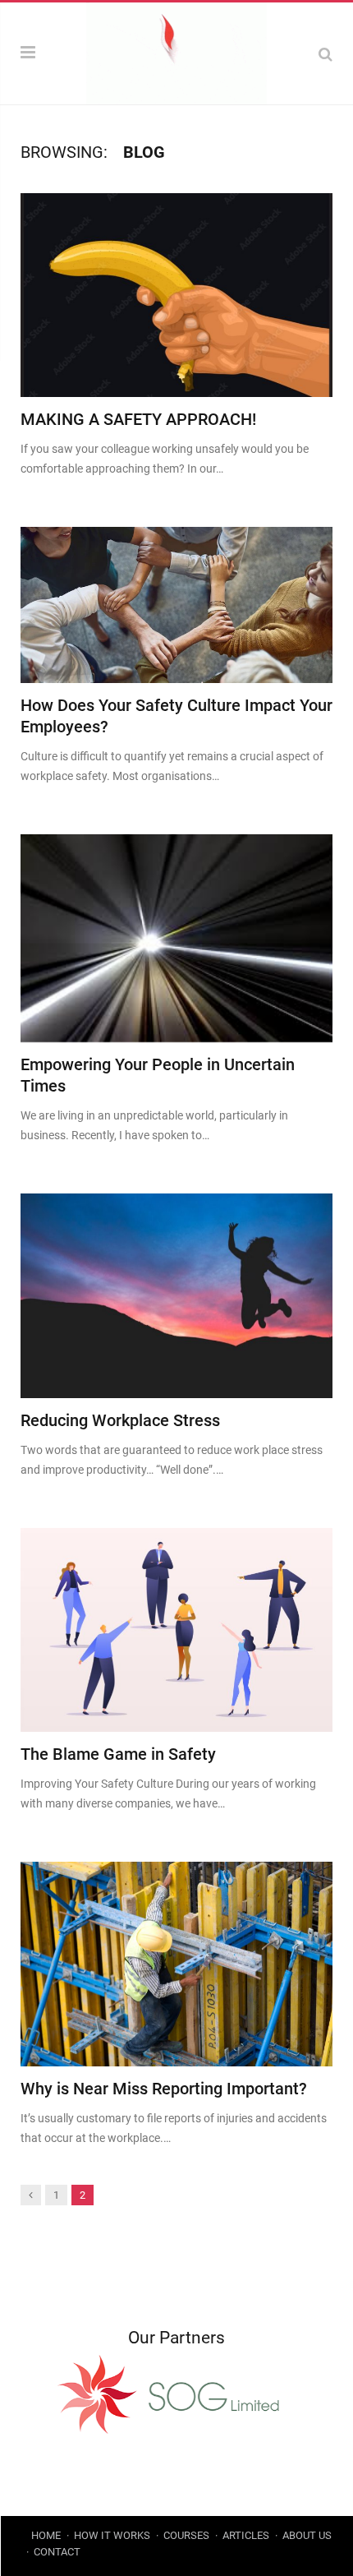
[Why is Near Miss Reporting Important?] (176, 1964)
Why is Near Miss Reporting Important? (164, 2089)
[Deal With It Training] (176, 52)
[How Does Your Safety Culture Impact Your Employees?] (176, 605)
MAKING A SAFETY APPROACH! (138, 419)
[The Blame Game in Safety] (176, 1630)
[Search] (325, 54)
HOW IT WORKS (112, 2535)
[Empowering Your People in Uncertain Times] (176, 938)
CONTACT (57, 2552)
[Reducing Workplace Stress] (176, 1295)
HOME (46, 2535)
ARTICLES (246, 2535)
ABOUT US (307, 2535)
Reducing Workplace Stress (120, 1420)
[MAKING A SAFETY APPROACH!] (176, 295)
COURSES (186, 2535)
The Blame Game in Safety (118, 1754)
